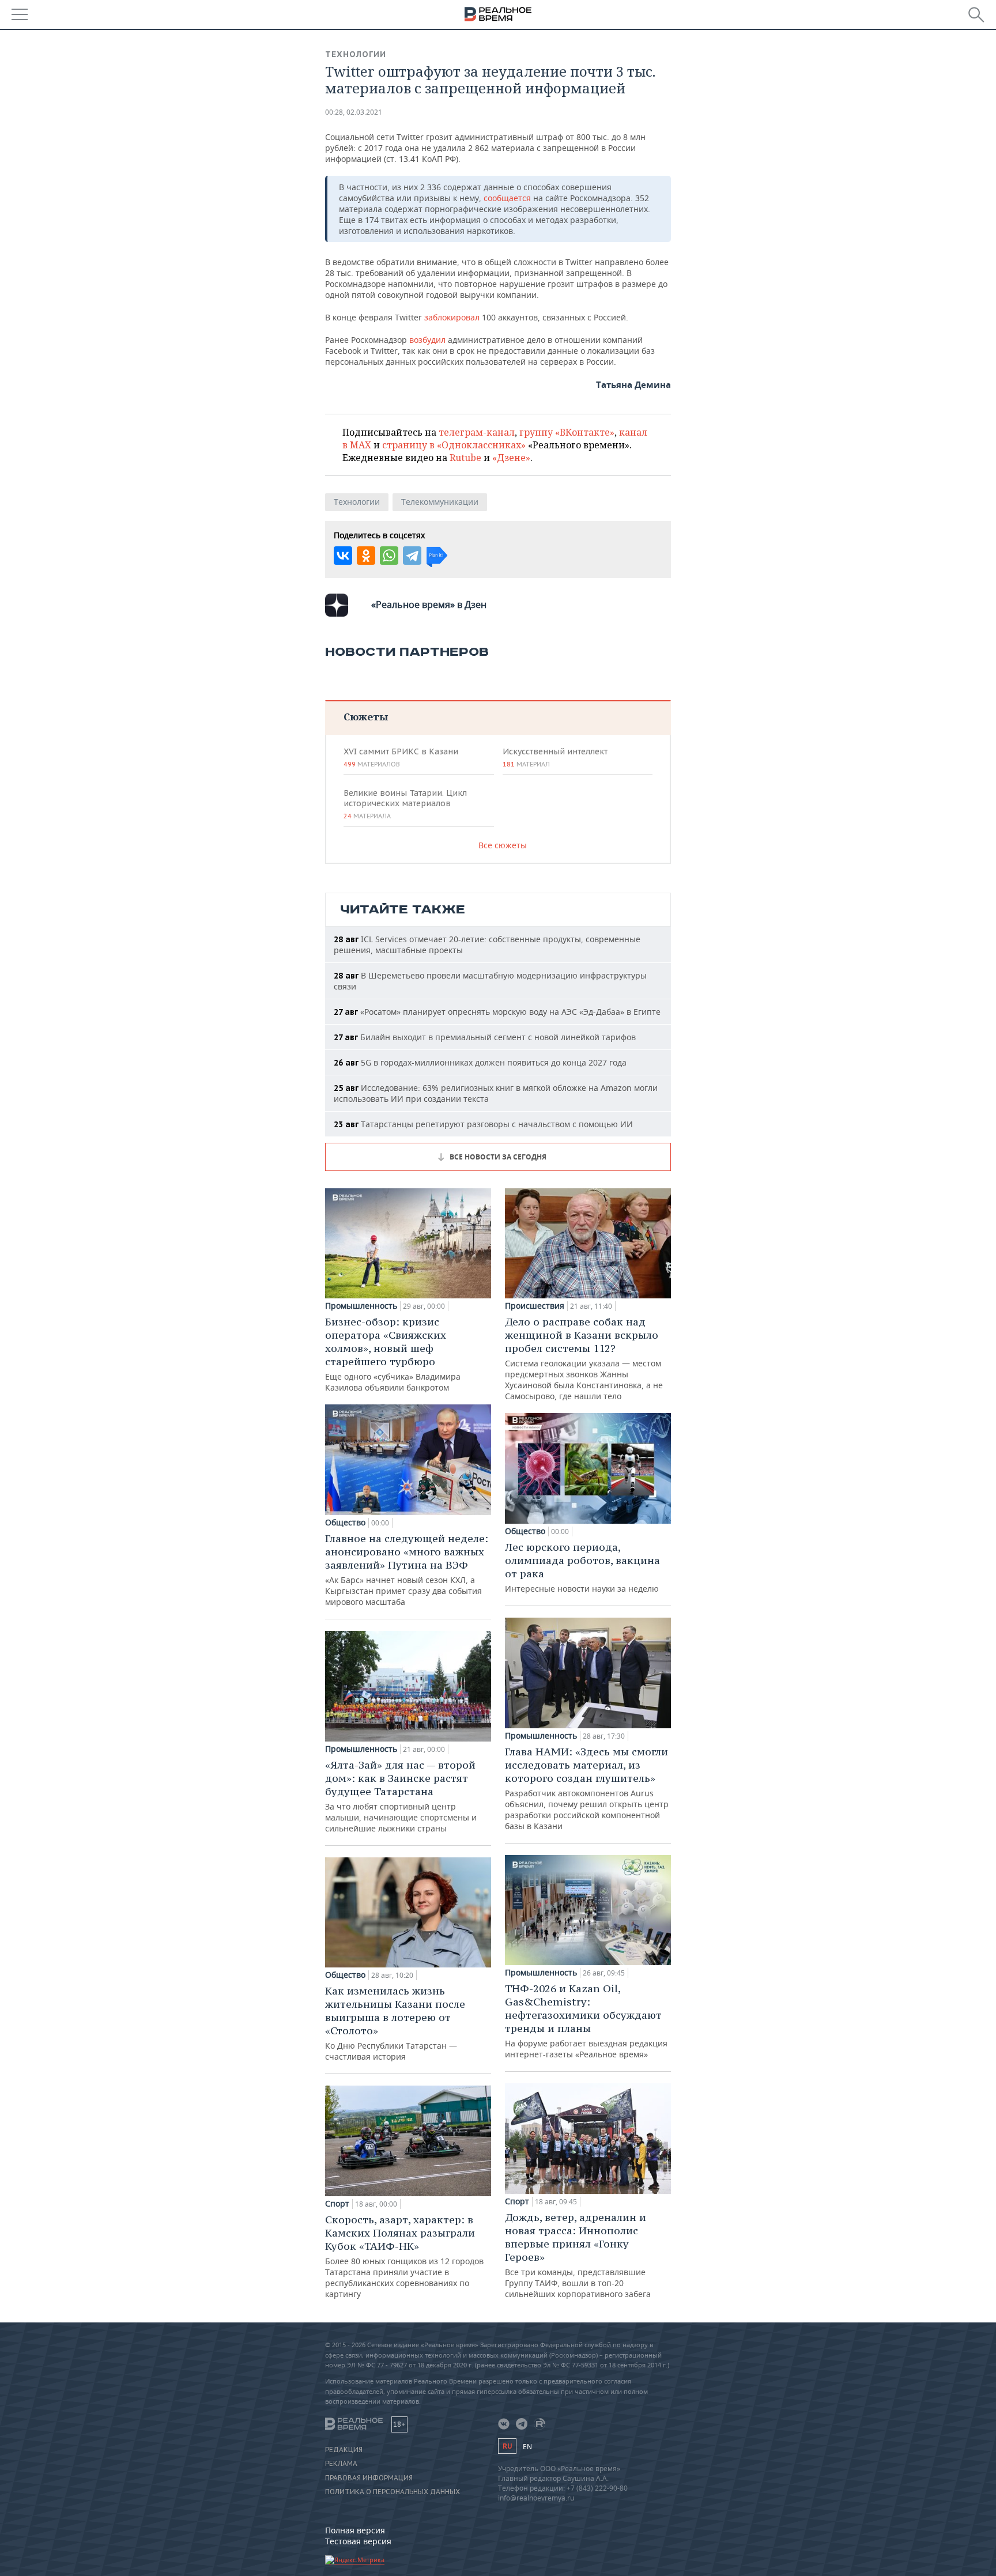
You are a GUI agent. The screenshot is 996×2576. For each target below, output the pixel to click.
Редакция (344, 2450)
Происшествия (535, 1306)
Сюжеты (366, 717)
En (527, 2447)
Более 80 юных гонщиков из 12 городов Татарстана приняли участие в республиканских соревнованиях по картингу (404, 2256)
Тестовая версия (358, 2541)
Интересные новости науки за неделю (582, 1567)
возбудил (427, 340)
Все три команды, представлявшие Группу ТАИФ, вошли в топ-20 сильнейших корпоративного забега (578, 2255)
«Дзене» (511, 458)
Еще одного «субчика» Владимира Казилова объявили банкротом (393, 1354)
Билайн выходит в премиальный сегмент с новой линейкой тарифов (485, 1037)
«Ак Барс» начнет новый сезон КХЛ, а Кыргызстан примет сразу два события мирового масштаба (407, 1570)
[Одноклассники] (366, 556)
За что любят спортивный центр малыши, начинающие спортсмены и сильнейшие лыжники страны (401, 1796)
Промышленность (361, 1306)
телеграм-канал (477, 432)
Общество (345, 1523)
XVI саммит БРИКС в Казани (401, 757)
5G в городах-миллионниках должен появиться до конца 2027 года (480, 1062)
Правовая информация (369, 2478)
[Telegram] (412, 556)
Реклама (341, 2464)
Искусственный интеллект (555, 757)
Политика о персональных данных (393, 2492)
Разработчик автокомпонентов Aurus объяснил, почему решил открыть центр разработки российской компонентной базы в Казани (587, 1788)
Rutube (465, 458)
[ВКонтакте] (343, 556)
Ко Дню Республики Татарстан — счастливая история (395, 2023)
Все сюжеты (503, 845)
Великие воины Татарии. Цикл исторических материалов (405, 804)
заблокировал (452, 317)
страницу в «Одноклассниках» (454, 445)
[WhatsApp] (389, 556)
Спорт (337, 2204)
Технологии (356, 54)
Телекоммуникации (440, 502)
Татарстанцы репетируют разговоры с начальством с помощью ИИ (483, 1124)
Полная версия (355, 2530)
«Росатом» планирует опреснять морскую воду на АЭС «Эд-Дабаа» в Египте (497, 1012)
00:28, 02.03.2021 (354, 112)
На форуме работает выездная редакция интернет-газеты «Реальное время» (586, 2021)
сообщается (507, 198)
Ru (507, 2446)
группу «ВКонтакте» (567, 432)
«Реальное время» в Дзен (429, 605)
